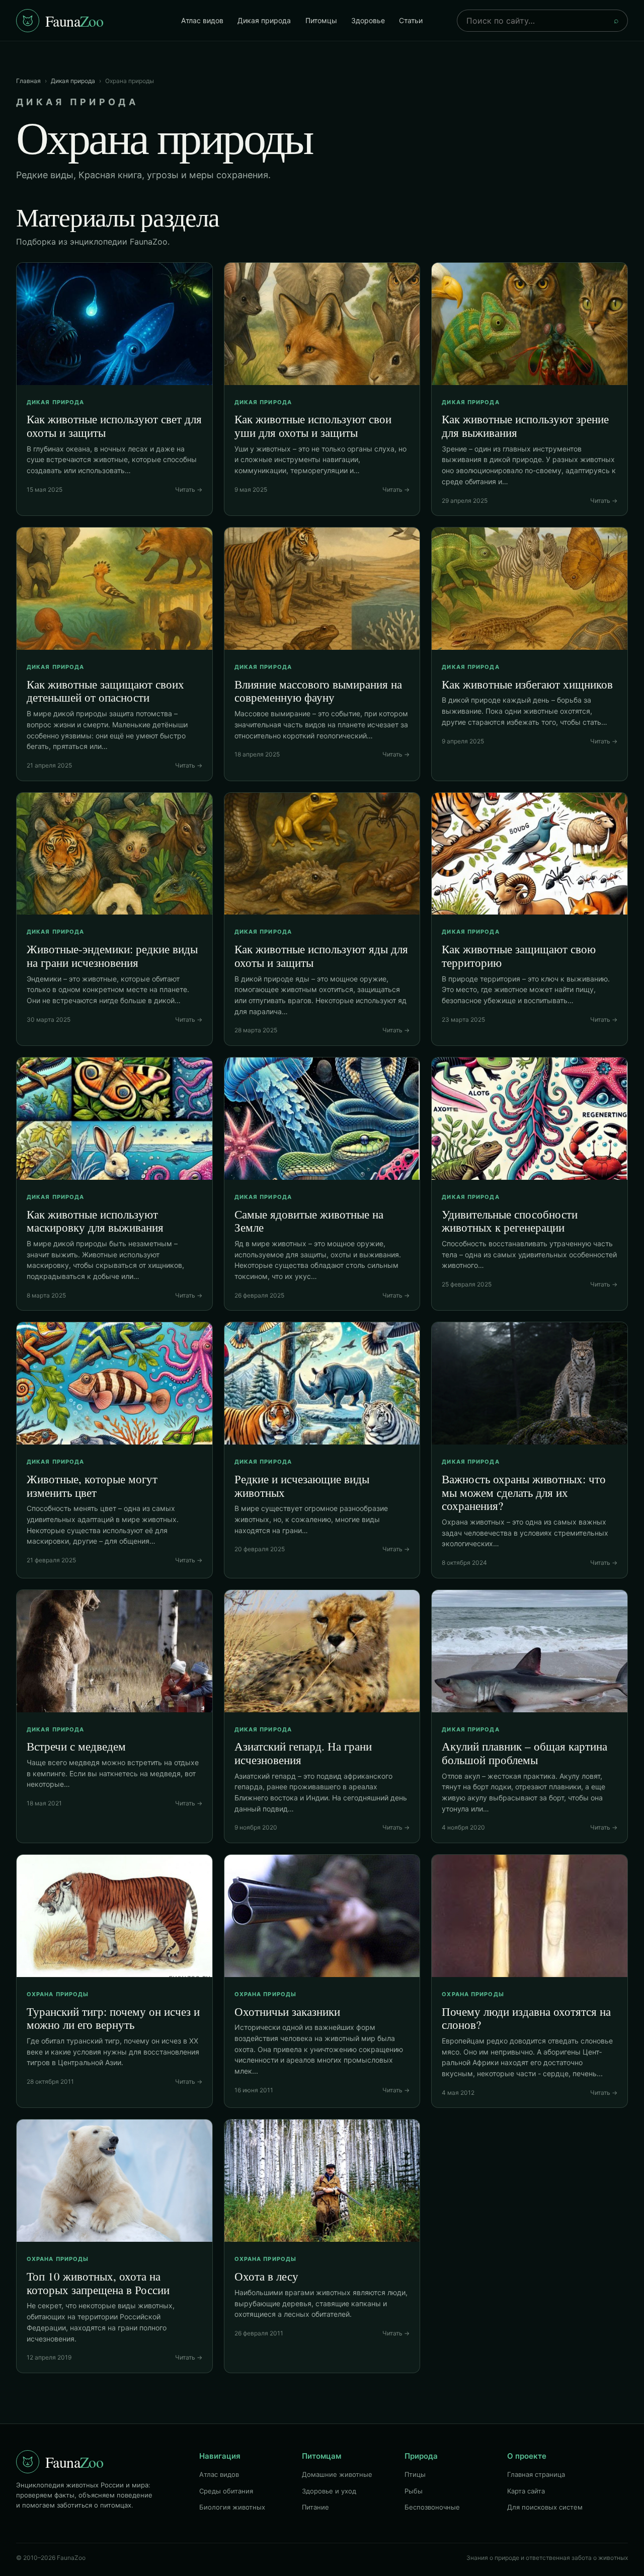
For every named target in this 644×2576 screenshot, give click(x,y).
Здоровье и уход (329, 2491)
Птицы (415, 2474)
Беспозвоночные (432, 2507)
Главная (28, 81)
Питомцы (321, 20)
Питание (315, 2507)
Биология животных (232, 2507)
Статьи (411, 20)
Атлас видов (202, 20)
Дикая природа (264, 20)
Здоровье (368, 20)
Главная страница (536, 2474)
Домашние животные (337, 2474)
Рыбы (414, 2491)
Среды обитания (226, 2491)
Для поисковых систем (545, 2507)
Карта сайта (526, 2491)
